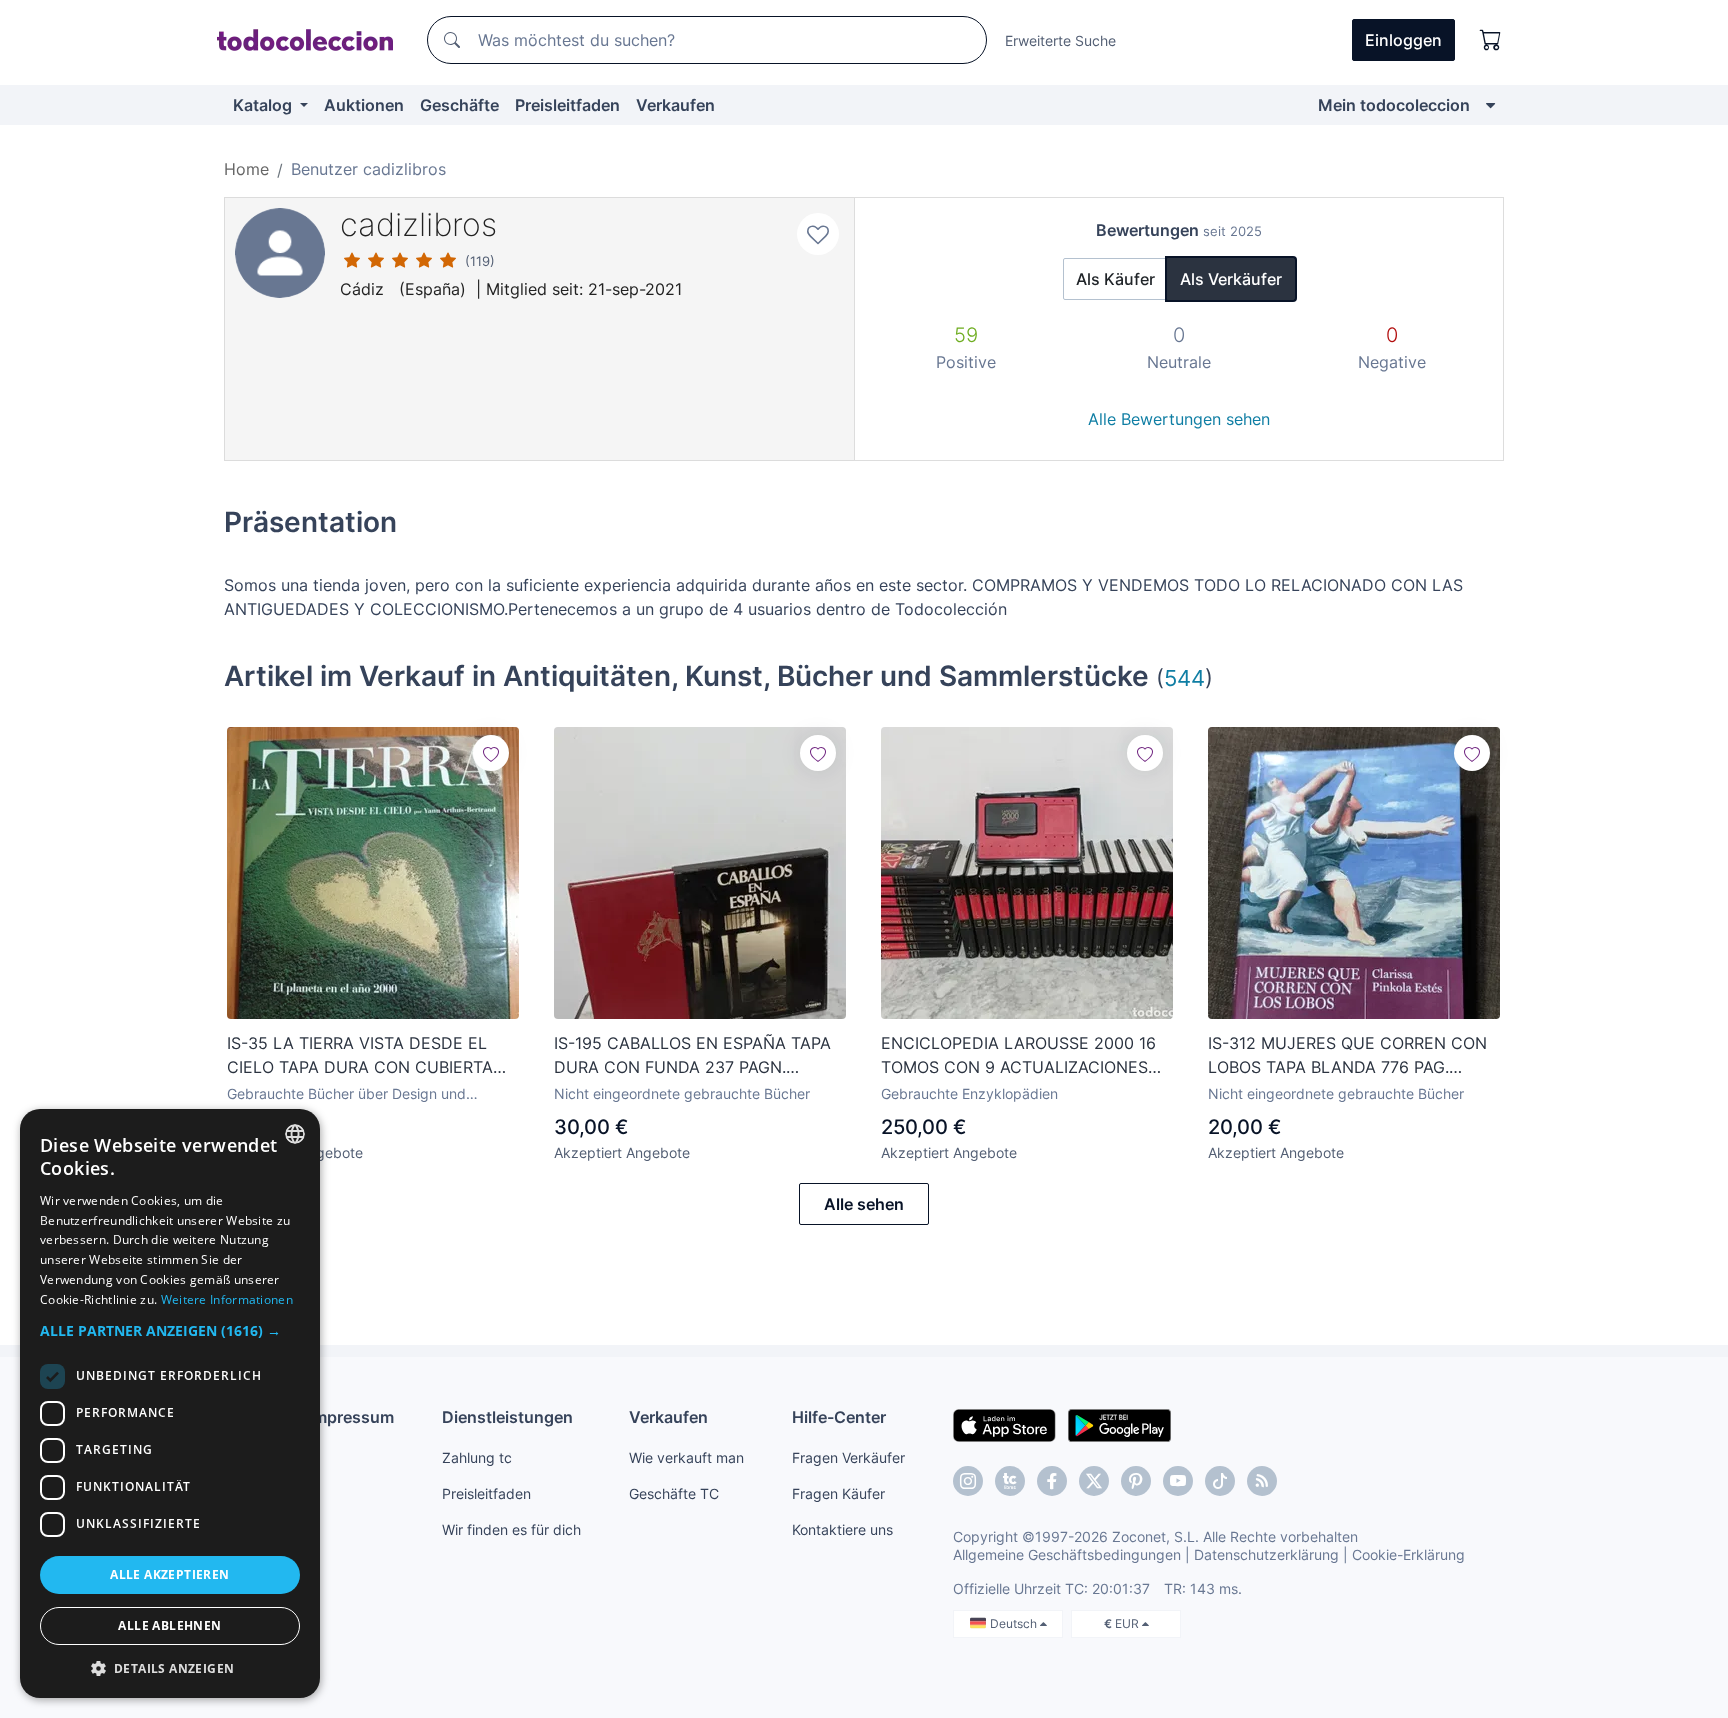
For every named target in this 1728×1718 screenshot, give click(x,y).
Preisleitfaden (567, 105)
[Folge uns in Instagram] (968, 1481)
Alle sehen (864, 1204)
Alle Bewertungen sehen (1179, 419)
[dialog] (170, 1403)
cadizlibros (418, 224)
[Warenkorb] (1491, 40)
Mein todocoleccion (1394, 105)
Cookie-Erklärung (1408, 1554)
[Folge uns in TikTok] (1220, 1481)
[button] (170, 1330)
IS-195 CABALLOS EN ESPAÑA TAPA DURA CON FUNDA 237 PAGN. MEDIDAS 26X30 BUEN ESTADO (692, 1056)
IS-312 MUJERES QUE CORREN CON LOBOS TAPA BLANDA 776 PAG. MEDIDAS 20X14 (1347, 1056)
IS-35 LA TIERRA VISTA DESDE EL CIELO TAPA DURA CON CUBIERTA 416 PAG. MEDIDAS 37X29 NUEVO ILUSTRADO (360, 1056)
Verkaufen (675, 105)
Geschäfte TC (674, 1493)
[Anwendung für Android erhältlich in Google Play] (1119, 1424)
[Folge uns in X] (1094, 1481)
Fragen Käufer (838, 1493)
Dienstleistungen (507, 1417)
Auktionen (364, 105)
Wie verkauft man (686, 1457)
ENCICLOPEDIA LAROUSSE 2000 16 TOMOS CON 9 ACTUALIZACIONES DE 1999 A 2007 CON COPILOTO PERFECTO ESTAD (1018, 1056)
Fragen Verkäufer (848, 1457)
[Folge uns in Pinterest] (1136, 1481)
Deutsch (1015, 1623)
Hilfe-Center (839, 1417)
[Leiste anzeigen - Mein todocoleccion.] (1490, 105)
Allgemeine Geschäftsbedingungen (1067, 1554)
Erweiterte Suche (1060, 40)
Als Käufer (1115, 279)
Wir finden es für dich (511, 1529)
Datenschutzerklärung (1266, 1554)
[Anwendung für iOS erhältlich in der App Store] (1004, 1424)
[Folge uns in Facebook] (1052, 1481)
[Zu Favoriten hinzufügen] (818, 234)
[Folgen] (491, 753)
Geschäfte (459, 105)
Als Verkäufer (1231, 279)
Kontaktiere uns (842, 1529)
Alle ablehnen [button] (169, 1625)
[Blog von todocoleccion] (1262, 1481)
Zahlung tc (477, 1457)
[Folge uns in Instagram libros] (1010, 1481)
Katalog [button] (264, 105)
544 (1184, 677)
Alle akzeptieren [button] (169, 1574)
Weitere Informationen (227, 1299)
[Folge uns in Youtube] (1178, 1481)
